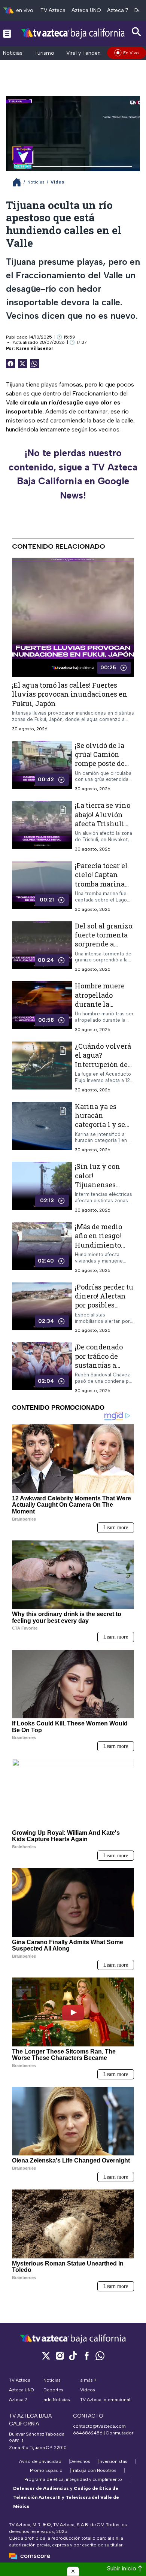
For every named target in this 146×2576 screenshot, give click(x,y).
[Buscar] (137, 32)
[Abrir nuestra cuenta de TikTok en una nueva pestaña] (73, 2356)
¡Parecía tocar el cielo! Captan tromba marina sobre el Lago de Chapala (101, 884)
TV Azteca (53, 10)
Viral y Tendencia (87, 53)
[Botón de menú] (7, 33)
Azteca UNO (86, 10)
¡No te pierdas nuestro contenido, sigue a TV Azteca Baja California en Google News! (73, 474)
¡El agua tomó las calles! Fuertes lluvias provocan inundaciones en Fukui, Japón (70, 694)
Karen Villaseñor (35, 348)
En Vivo (131, 53)
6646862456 (88, 2433)
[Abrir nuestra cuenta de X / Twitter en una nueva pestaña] (46, 2356)
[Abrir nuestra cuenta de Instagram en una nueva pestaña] (60, 2356)
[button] (73, 2571)
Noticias (13, 53)
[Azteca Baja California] (73, 33)
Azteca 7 (118, 10)
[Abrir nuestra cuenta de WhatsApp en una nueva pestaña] (100, 2356)
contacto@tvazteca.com (99, 2426)
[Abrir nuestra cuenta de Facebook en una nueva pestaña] (86, 2356)
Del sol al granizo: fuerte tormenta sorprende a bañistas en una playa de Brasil (104, 944)
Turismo (44, 53)
